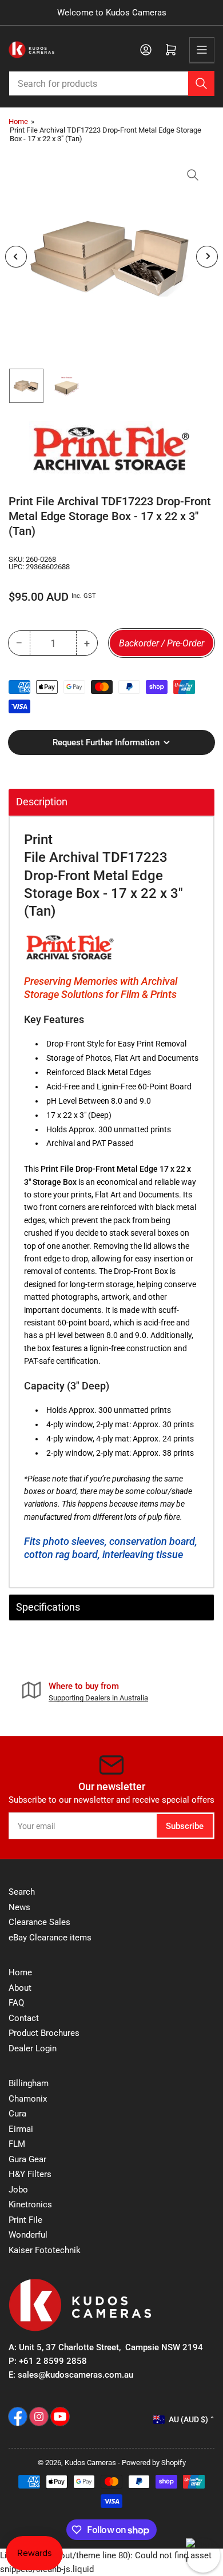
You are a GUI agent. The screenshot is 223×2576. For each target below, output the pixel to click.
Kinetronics (30, 2204)
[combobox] (111, 83)
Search (22, 1892)
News (19, 1907)
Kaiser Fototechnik (45, 2250)
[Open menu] (202, 50)
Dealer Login (33, 2048)
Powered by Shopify (154, 2463)
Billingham (29, 2083)
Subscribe (185, 1826)
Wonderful (28, 2235)
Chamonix (28, 2099)
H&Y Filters (30, 2174)
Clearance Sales (39, 1922)
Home (18, 121)
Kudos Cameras (90, 2463)
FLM (17, 2144)
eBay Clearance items (50, 1938)
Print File (25, 2220)
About (20, 1988)
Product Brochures (44, 2033)
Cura (17, 2114)
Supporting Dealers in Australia (98, 1698)
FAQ (16, 2003)
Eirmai (21, 2129)
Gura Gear (27, 2159)
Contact (24, 2018)
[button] (70, 947)
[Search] (201, 83)
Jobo (18, 2190)
